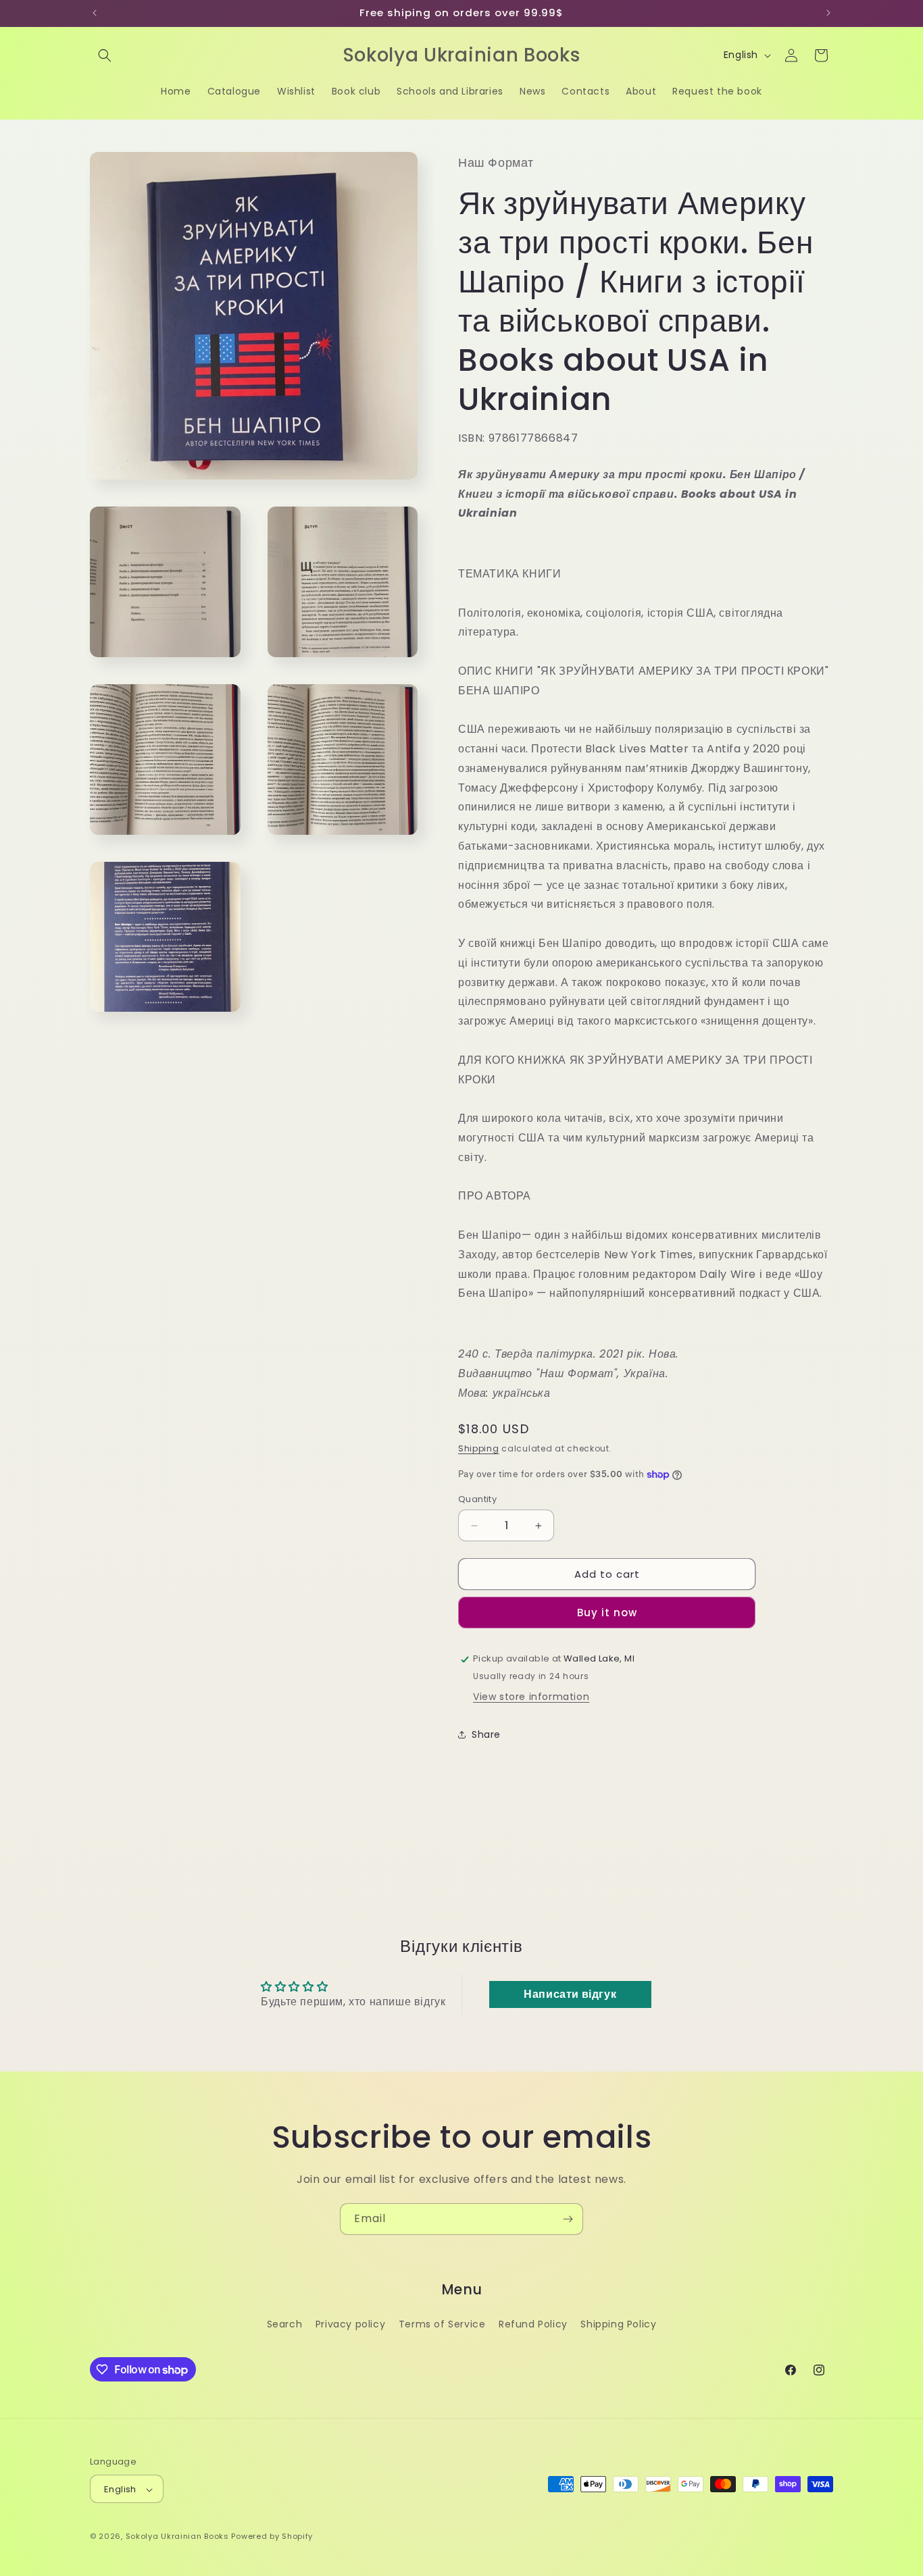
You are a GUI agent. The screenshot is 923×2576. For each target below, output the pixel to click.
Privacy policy (350, 2323)
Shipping (479, 1449)
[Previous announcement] (95, 13)
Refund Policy (533, 2323)
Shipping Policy (618, 2323)
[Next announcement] (828, 13)
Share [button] (486, 1734)
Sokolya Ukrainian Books (177, 2537)
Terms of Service (442, 2323)
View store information (531, 1697)
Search (285, 2323)
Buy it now (607, 1613)
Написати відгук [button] (570, 1994)
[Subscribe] (568, 2219)
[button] (105, 55)
